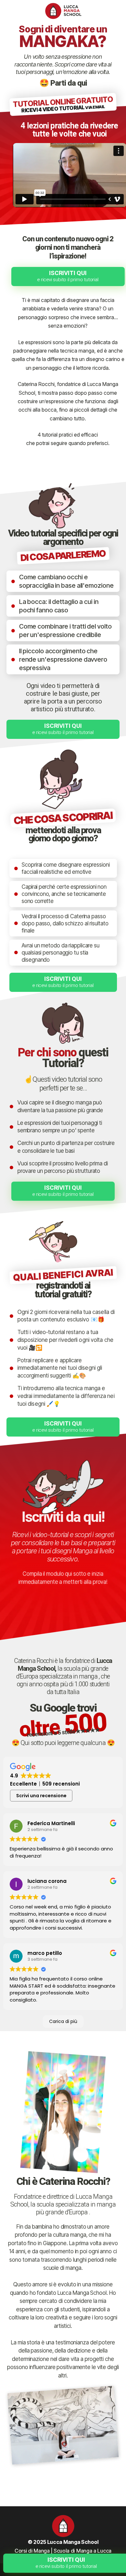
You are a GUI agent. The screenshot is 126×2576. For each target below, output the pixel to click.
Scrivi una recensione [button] (41, 1796)
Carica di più (63, 2021)
